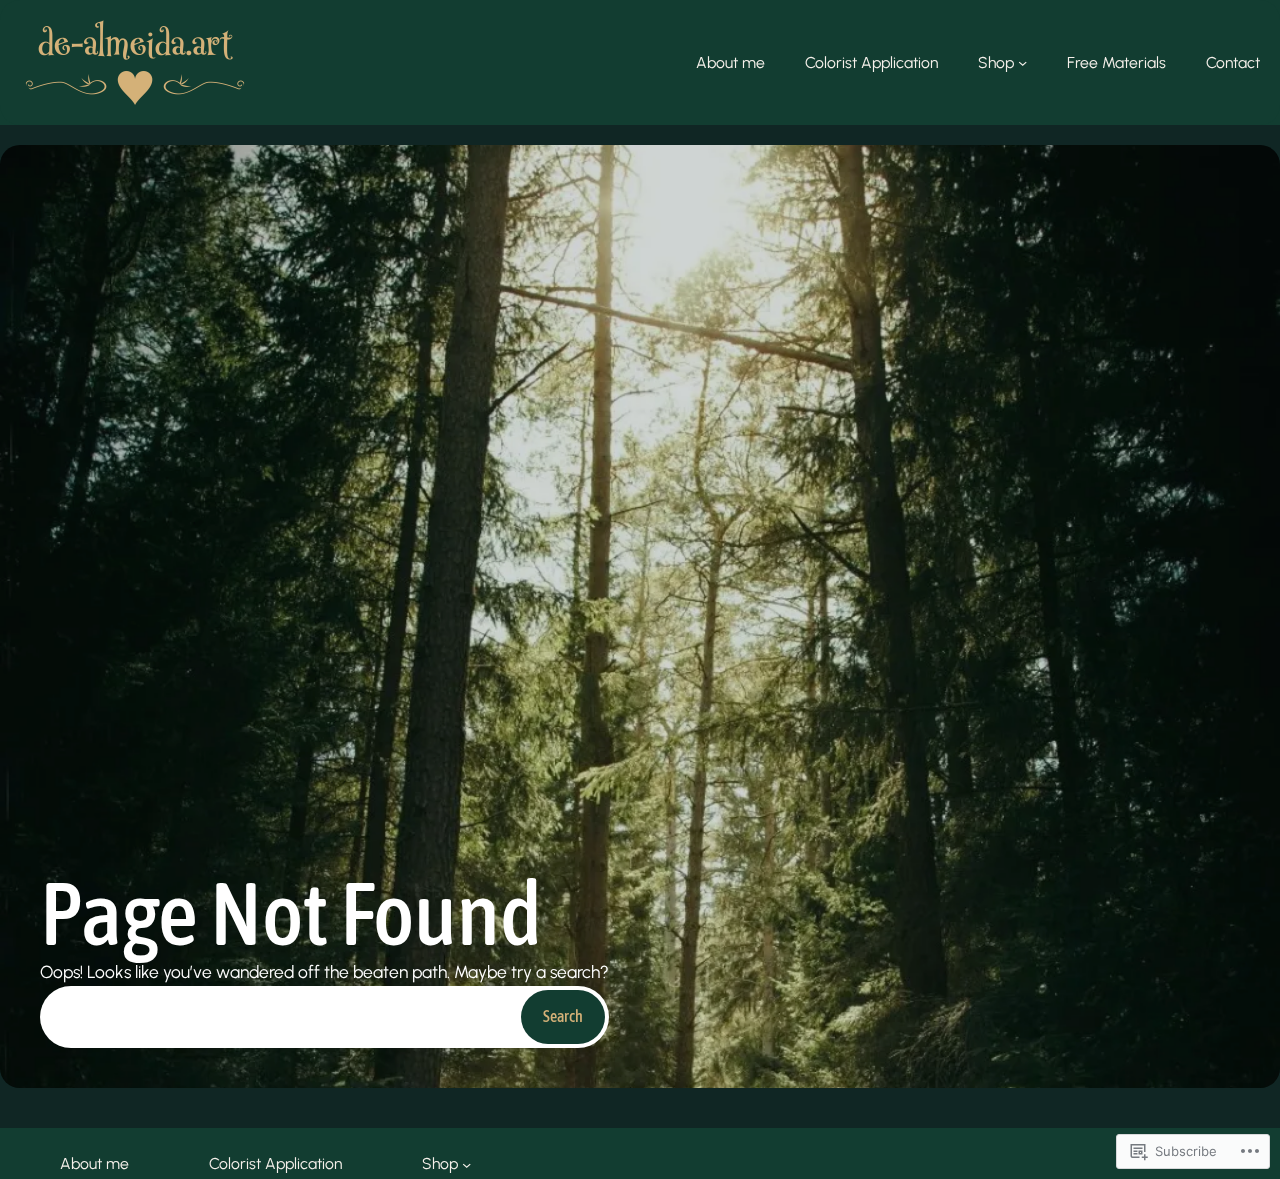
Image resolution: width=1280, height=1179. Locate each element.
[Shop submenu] (1022, 62)
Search (563, 1016)
